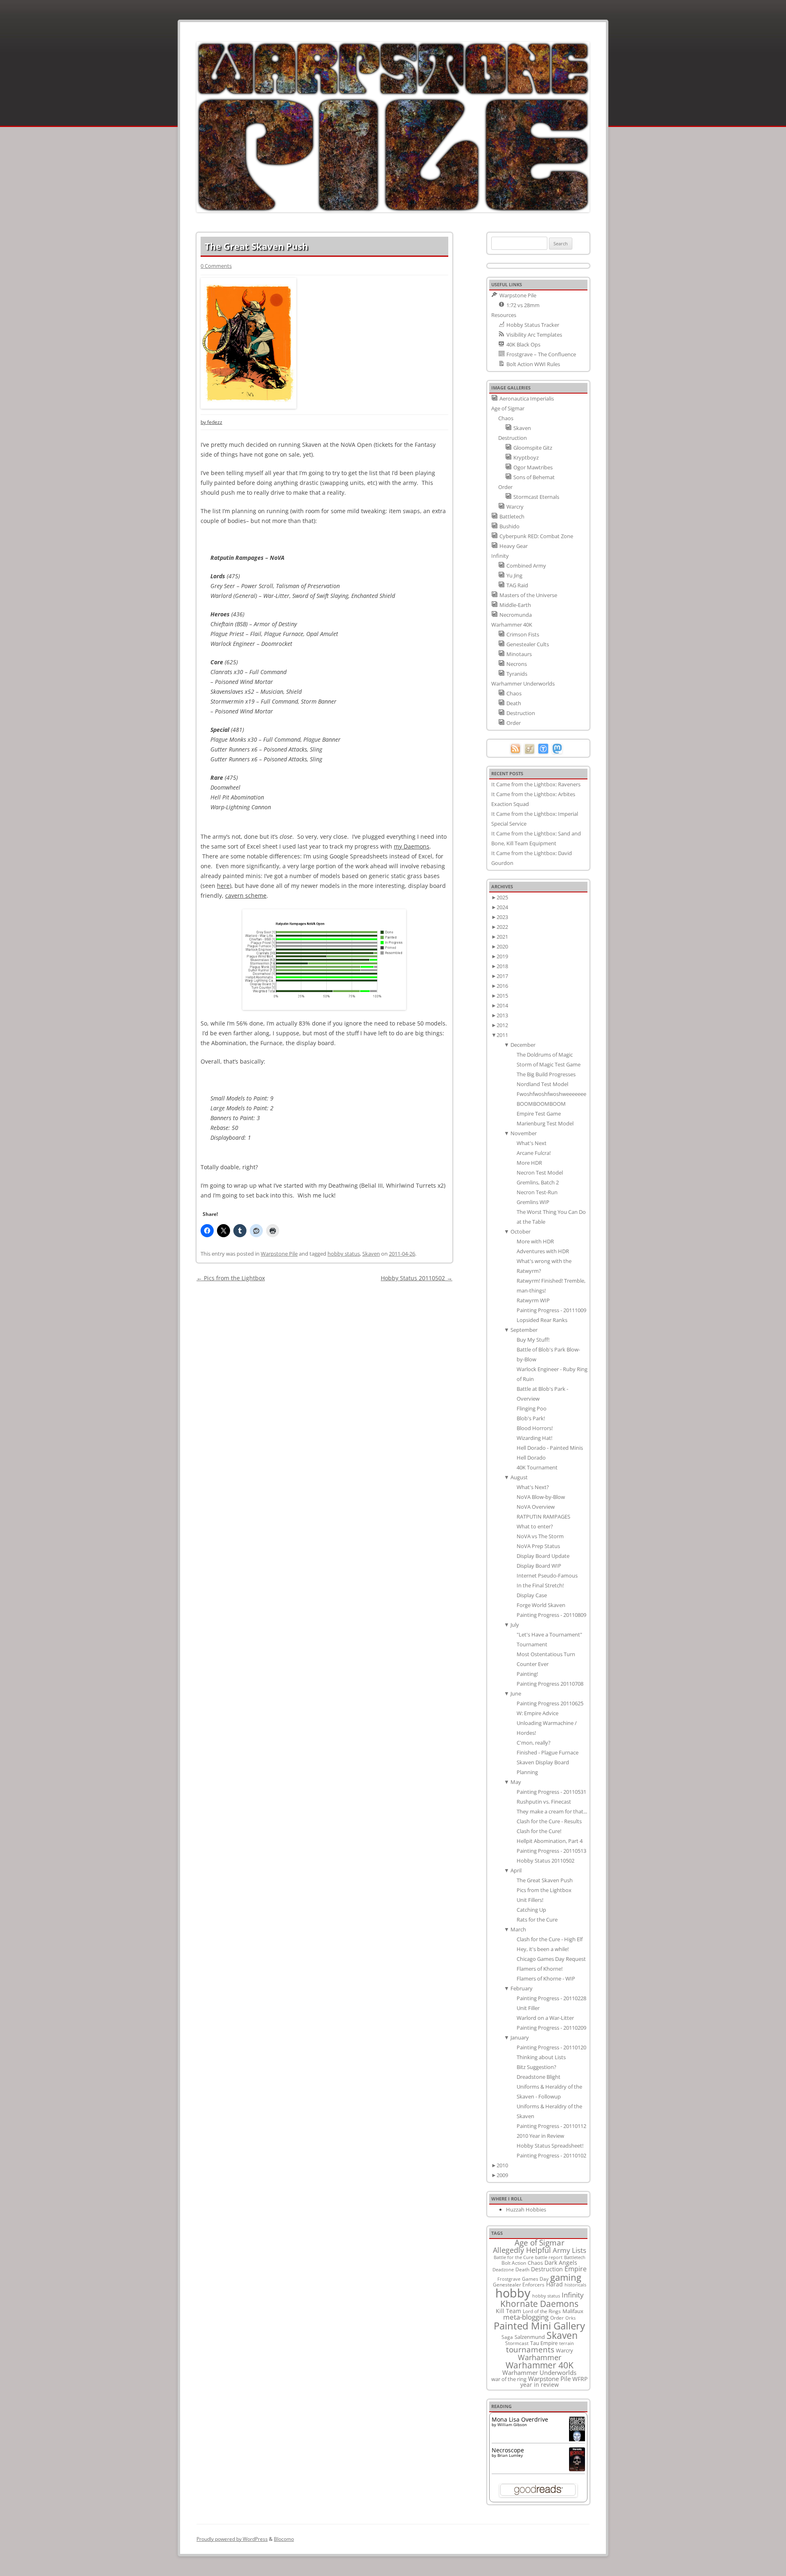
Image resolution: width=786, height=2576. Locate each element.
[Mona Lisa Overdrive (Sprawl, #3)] (577, 2441)
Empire (576, 2269)
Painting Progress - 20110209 (551, 2028)
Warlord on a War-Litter (545, 2018)
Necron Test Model (540, 1173)
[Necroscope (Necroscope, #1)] (577, 2469)
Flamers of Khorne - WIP (546, 1978)
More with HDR (535, 1241)
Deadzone (503, 2269)
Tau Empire (544, 2343)
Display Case (532, 1595)
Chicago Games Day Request (551, 1959)
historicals (575, 2285)
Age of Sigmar (540, 2243)
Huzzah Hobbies (526, 2209)
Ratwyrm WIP (533, 1300)
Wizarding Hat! (534, 1438)
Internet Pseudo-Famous (547, 1575)
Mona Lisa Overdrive (520, 2419)
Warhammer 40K (540, 2365)
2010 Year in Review (540, 2136)
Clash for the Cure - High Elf (550, 1939)
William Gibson (512, 2424)
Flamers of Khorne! (540, 1969)
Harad (554, 2284)
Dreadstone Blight (539, 2077)
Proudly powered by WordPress (232, 2539)
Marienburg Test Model (545, 1123)
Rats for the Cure (537, 1920)
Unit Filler (528, 2008)
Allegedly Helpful (522, 2250)
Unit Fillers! (530, 1900)
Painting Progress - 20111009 (551, 1310)
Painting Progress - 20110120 (551, 2047)
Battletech (575, 2257)
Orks (570, 2318)
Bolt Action (514, 2263)
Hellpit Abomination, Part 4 (550, 1841)
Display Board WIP (539, 1566)
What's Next (532, 1143)
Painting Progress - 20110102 (551, 2155)
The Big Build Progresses (546, 1074)
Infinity (573, 2295)
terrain (567, 2343)
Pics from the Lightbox (231, 1278)
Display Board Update (543, 1556)
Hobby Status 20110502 (417, 1278)
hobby (513, 2293)
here (223, 886)
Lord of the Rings (542, 2311)
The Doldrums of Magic (545, 1055)
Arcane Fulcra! (534, 1153)
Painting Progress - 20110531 (551, 1792)
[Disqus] (324, 1386)
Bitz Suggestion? (536, 2067)
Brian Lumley (510, 2455)
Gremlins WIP (533, 1202)
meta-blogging (526, 2317)
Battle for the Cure (514, 2257)
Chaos (535, 2263)
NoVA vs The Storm (540, 1536)
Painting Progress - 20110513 (551, 1851)
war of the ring (509, 2379)
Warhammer (540, 2357)
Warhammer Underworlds (539, 2372)
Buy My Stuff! (533, 1340)
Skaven (371, 1254)
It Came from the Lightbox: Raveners (536, 784)
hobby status (344, 1254)
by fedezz (211, 422)
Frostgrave (509, 2279)
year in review (540, 2385)
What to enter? (535, 1526)
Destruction (547, 2269)
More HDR (529, 1163)
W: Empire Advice (538, 1713)
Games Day (535, 2279)
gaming (566, 2277)
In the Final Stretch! (540, 1585)
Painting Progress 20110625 (550, 1703)
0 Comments (216, 266)
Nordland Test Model (542, 1084)
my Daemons (412, 846)
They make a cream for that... (552, 1811)
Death (522, 2269)
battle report (549, 2257)
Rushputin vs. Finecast (544, 1802)
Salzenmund (530, 2337)
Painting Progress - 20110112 (551, 2126)
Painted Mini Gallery (539, 2326)
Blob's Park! (531, 1418)
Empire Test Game (539, 1114)
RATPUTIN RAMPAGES (543, 1517)
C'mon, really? (534, 1743)
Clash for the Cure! (539, 1831)
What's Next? (533, 1487)
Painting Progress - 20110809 (551, 1615)
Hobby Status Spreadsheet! (550, 2146)
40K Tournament (537, 1467)
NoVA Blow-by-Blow (541, 1497)
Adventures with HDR (543, 1251)
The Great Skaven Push (545, 1880)
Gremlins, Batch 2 (538, 1182)
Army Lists (569, 2250)
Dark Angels (561, 2262)
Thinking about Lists (541, 2057)
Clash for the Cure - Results (549, 1821)
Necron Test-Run (537, 1192)
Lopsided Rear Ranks (542, 1320)
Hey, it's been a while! (543, 1949)
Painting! (527, 1674)
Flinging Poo (532, 1408)
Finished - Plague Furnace (548, 1752)
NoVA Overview (536, 1507)
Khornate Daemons (539, 2303)
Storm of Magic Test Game (549, 1064)
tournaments (530, 2349)
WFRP (580, 2379)
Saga (507, 2337)
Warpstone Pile (279, 1254)
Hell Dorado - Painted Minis (550, 1448)
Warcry (565, 2350)
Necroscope (508, 2450)
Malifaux (573, 2311)
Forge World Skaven (541, 1605)
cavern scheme (246, 895)
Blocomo (284, 2539)
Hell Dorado (531, 1458)
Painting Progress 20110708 (550, 1684)
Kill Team (508, 2311)
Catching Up (531, 1910)
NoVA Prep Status (538, 1546)
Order (557, 2318)
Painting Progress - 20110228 (551, 1998)
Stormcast (517, 2343)
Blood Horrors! (535, 1428)
